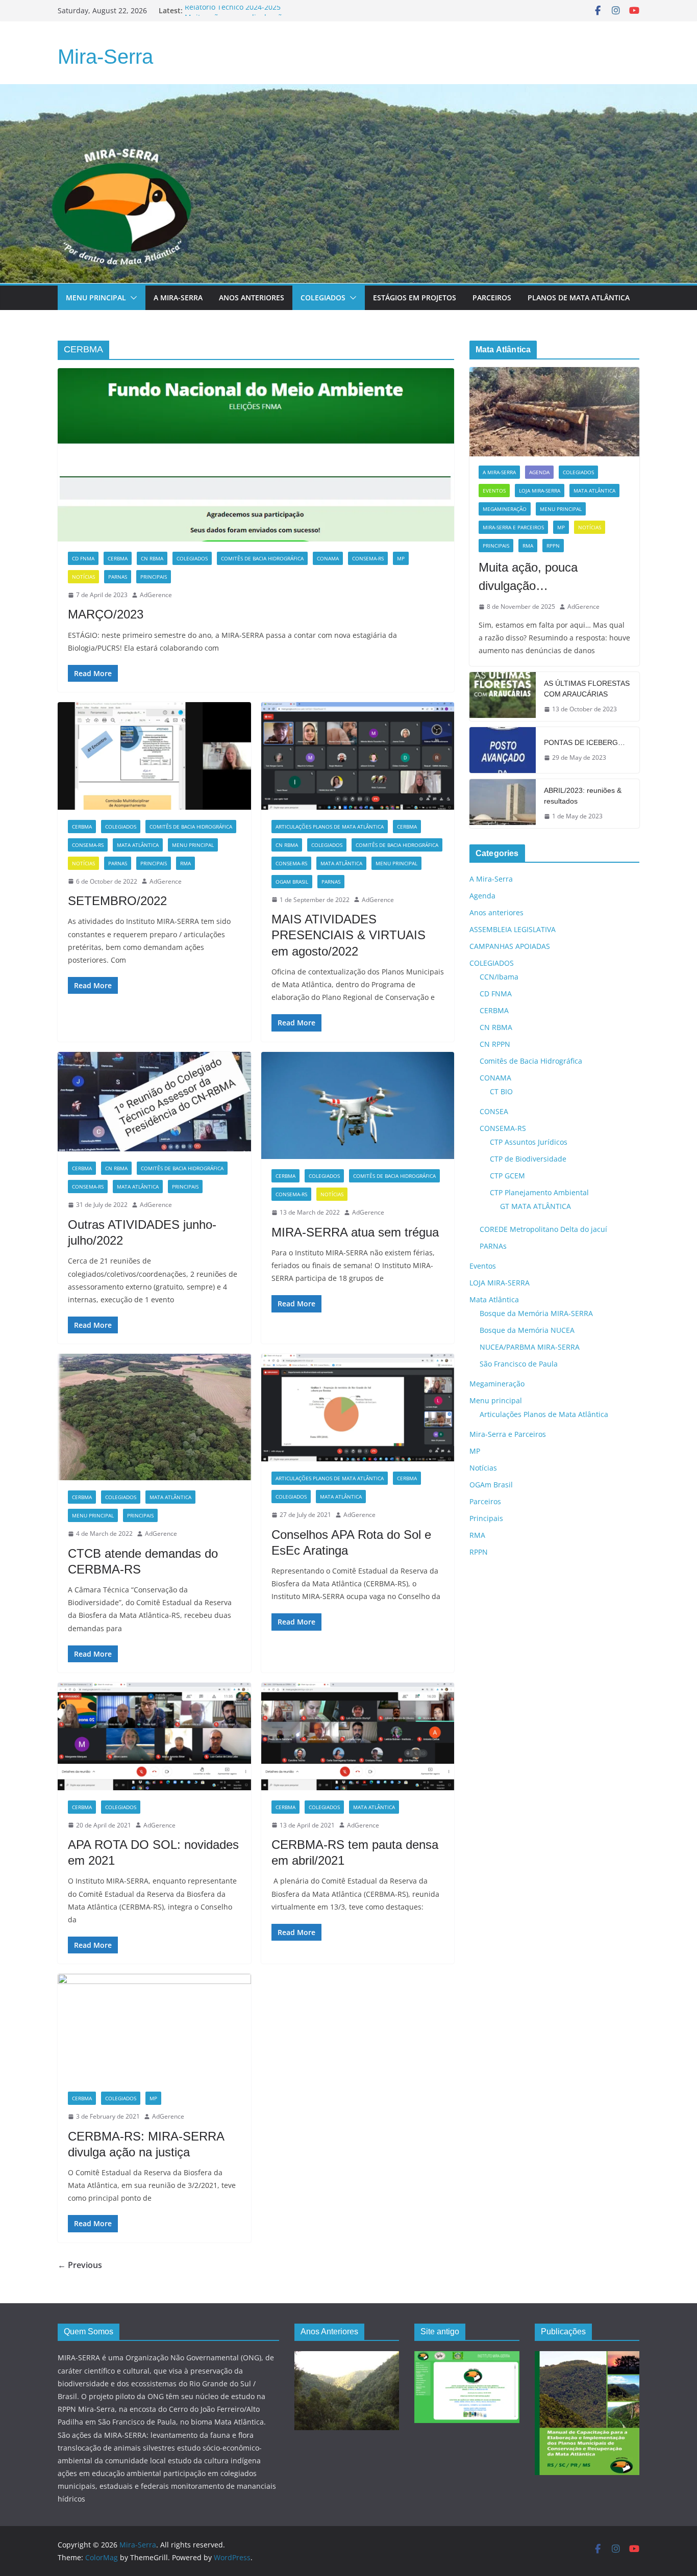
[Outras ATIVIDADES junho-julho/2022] (154, 1102)
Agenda (539, 472)
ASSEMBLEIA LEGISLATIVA (513, 929)
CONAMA (328, 558)
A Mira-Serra (178, 298)
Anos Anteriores (252, 298)
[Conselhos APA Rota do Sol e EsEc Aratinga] (358, 1408)
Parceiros (492, 298)
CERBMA (118, 558)
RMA (185, 863)
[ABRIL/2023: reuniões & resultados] (503, 804)
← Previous (80, 2265)
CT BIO (501, 1091)
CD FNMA (83, 558)
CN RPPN (495, 1044)
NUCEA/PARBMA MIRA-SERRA (530, 1347)
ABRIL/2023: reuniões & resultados (583, 796)
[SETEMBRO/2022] (154, 756)
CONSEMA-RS (368, 558)
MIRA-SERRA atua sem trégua (355, 1232)
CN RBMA (152, 558)
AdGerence (156, 595)
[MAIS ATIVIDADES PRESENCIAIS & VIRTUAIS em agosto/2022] (358, 756)
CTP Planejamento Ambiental (539, 1192)
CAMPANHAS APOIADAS (510, 946)
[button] (132, 298)
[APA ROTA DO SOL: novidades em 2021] (154, 1736)
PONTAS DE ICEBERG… (584, 742)
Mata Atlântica (138, 845)
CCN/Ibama (499, 977)
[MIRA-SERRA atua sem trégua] (358, 1106)
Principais (154, 577)
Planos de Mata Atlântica (579, 298)
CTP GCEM (507, 1176)
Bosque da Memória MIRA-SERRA (536, 1313)
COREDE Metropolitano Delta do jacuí (543, 1229)
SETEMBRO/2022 (117, 901)
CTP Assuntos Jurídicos (529, 1142)
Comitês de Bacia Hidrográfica (262, 558)
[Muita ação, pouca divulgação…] (554, 412)
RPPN (553, 546)
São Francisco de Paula (519, 1364)
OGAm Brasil (292, 882)
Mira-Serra (105, 57)
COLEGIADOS (192, 558)
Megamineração (505, 509)
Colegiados (323, 298)
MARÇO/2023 (106, 614)
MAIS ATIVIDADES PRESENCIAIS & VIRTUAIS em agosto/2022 (348, 935)
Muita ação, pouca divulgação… (528, 576)
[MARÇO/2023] (256, 455)
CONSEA (494, 1111)
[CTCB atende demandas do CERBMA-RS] (154, 1417)
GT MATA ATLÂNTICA (536, 1206)
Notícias (83, 577)
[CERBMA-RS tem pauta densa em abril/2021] (358, 1736)
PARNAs (118, 577)
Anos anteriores (496, 912)
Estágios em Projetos (415, 298)
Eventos (494, 491)
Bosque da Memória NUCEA (527, 1330)
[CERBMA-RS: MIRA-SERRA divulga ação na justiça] (154, 2028)
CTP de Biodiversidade (528, 1159)
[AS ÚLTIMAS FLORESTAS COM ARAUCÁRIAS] (503, 697)
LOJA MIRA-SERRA (540, 491)
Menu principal (96, 298)
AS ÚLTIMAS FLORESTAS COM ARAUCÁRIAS (587, 689)
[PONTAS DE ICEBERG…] (503, 750)
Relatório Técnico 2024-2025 (233, 10)
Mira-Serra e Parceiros (513, 527)
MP (401, 558)
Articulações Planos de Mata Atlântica (330, 827)
